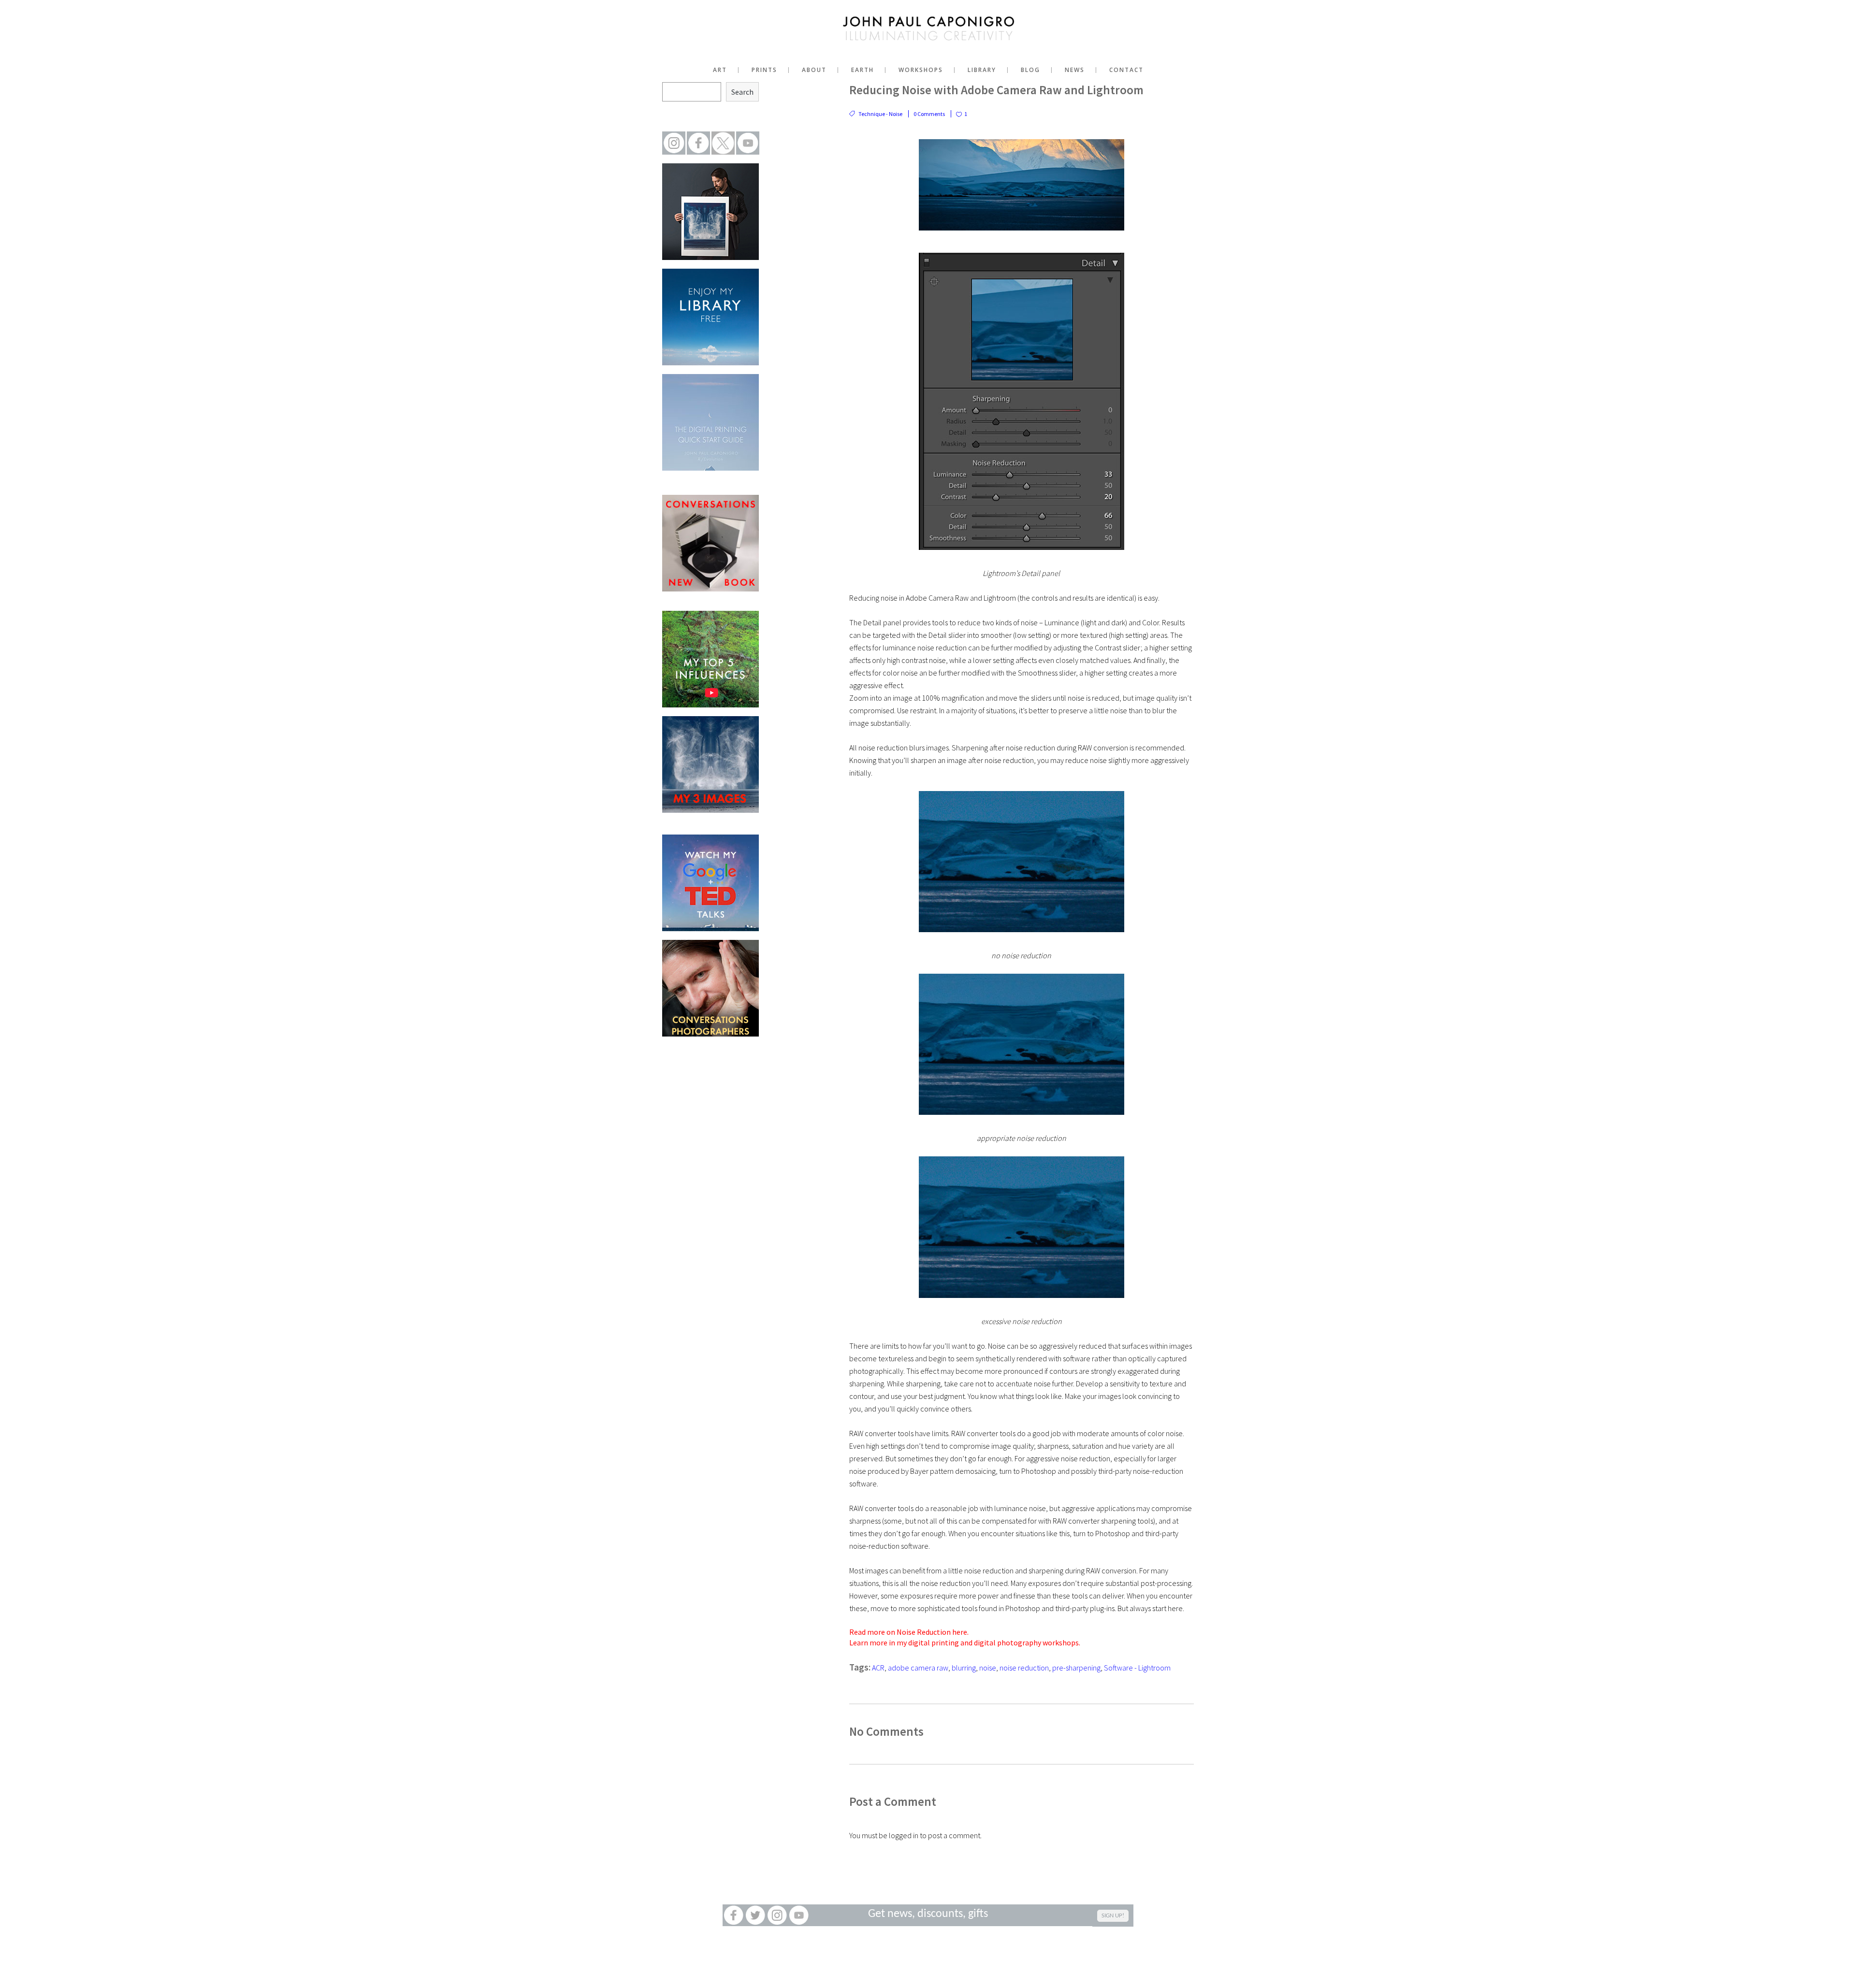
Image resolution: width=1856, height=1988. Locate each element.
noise (988, 1668)
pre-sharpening (1076, 1668)
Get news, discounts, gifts (928, 1914)
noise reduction (1024, 1668)
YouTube (799, 1915)
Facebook (733, 1915)
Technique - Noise (880, 114)
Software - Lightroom (1137, 1668)
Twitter (755, 1915)
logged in (904, 1835)
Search (742, 92)
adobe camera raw (918, 1668)
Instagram (777, 1915)
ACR (878, 1668)
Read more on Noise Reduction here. (909, 1632)
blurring (964, 1668)
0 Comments (929, 114)
